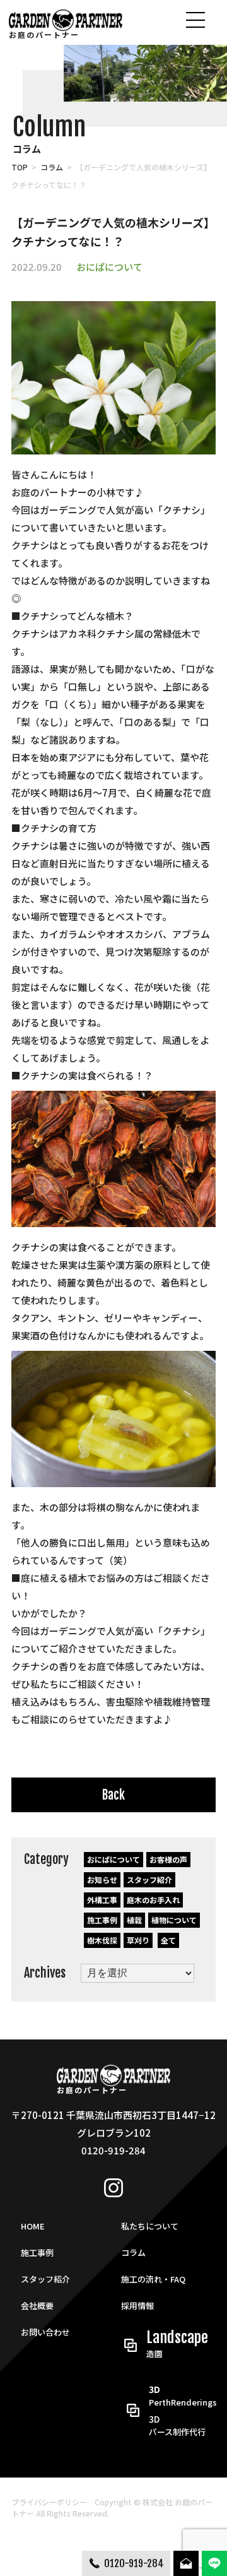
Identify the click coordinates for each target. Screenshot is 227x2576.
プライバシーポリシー (49, 2502)
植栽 (134, 1920)
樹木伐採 (102, 1940)
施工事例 (102, 1920)
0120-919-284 (134, 2563)
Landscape (177, 2344)
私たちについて (150, 2226)
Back (113, 1795)
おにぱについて (109, 267)
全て (168, 1940)
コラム (52, 167)
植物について (174, 1920)
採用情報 (137, 2306)
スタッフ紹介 (149, 1879)
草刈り (138, 1940)
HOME (33, 2226)
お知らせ (102, 1879)
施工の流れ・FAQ (153, 2279)
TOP (20, 167)
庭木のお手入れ (153, 1900)
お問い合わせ (45, 2332)
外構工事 (102, 1900)
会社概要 (37, 2306)
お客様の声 (168, 1859)
